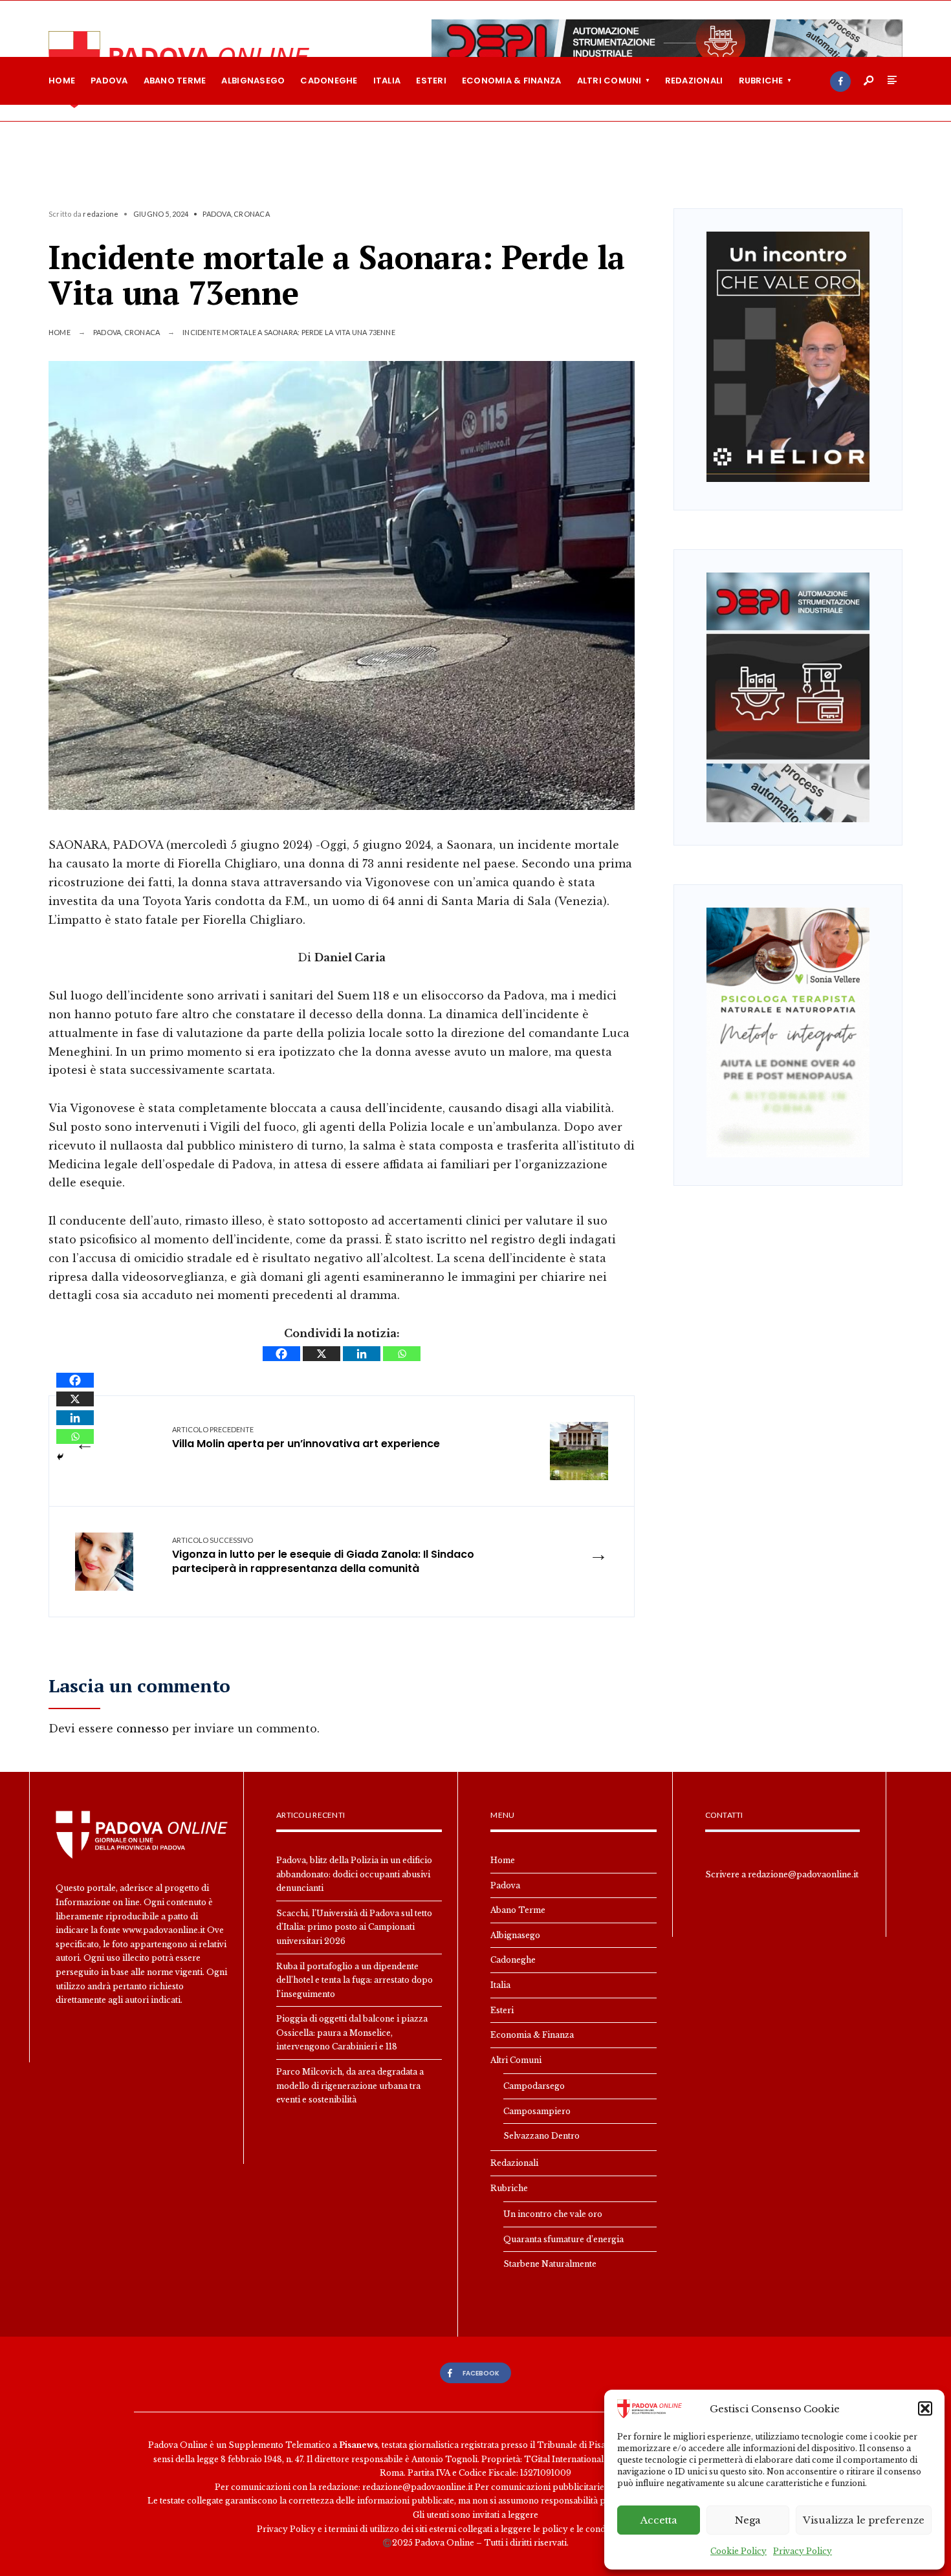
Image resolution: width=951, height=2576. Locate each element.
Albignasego (253, 81)
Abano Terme (175, 81)
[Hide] (60, 1457)
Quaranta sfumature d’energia (563, 2239)
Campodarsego (534, 2086)
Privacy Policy (803, 2551)
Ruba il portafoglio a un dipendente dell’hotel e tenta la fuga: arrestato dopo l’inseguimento (355, 1980)
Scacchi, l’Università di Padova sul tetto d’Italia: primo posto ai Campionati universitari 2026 (354, 1927)
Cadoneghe (329, 81)
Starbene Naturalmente (550, 2264)
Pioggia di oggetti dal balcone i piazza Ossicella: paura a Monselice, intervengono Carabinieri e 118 (352, 2033)
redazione (101, 214)
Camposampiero (537, 2111)
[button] (925, 2408)
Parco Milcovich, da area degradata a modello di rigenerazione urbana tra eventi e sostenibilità (350, 2086)
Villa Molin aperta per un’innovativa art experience (306, 1438)
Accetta (659, 2520)
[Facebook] (840, 82)
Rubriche (761, 81)
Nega (748, 2520)
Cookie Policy (738, 2551)
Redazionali (694, 81)
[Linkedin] (362, 1354)
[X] (322, 1354)
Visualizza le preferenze (864, 2520)
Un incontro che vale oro (553, 2214)
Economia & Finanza (512, 81)
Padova (109, 81)
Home (62, 81)
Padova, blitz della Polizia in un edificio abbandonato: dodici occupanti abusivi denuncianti (354, 1874)
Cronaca (252, 214)
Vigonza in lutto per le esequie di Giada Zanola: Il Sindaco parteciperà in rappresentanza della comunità (323, 1556)
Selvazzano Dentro (541, 2136)
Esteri (431, 81)
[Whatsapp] (402, 1354)
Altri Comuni (609, 81)
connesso (143, 1729)
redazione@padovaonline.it (803, 1874)
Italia (387, 81)
